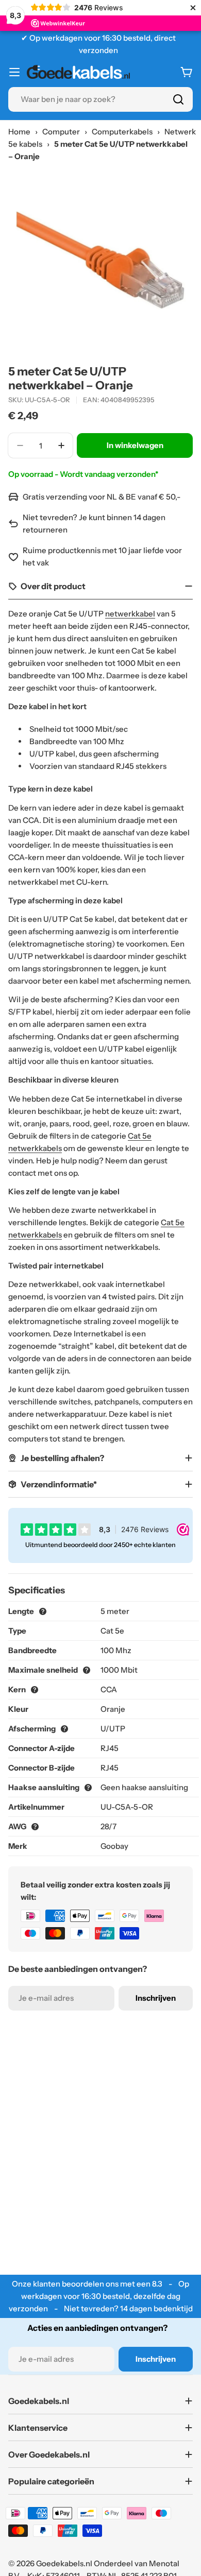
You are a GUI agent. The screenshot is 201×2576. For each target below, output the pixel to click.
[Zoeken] (178, 99)
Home (19, 132)
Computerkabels (122, 132)
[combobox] (100, 99)
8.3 (157, 2284)
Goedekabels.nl (64, 2563)
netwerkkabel (130, 614)
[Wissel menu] (14, 72)
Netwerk (180, 132)
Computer (61, 132)
